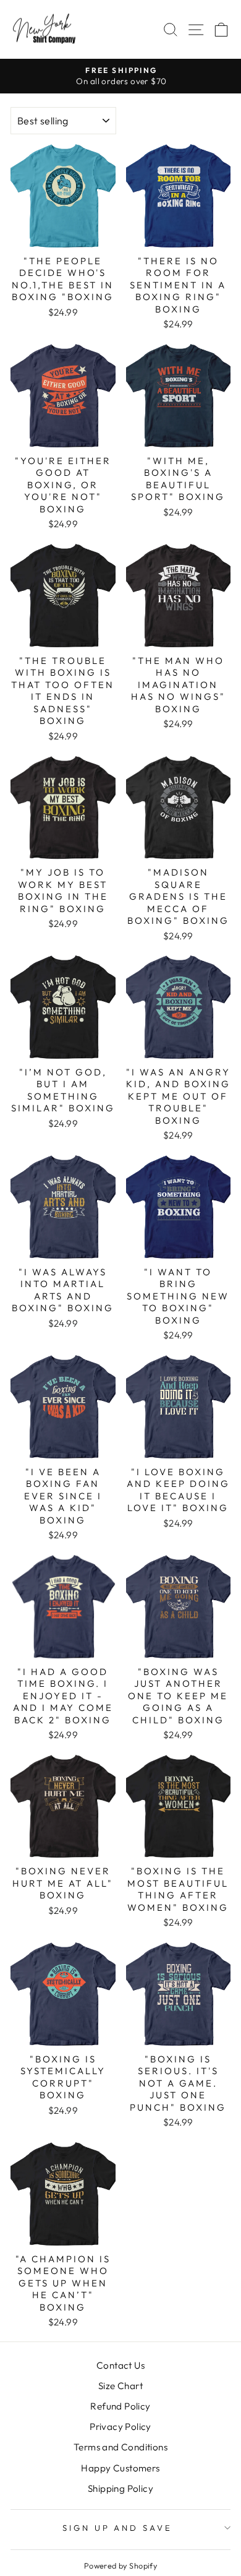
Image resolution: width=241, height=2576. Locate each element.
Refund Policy (120, 2406)
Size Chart (120, 2386)
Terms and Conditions (120, 2447)
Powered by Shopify (120, 2565)
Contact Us (120, 2365)
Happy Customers (120, 2468)
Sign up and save (118, 2528)
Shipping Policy (120, 2488)
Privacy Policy (120, 2427)
